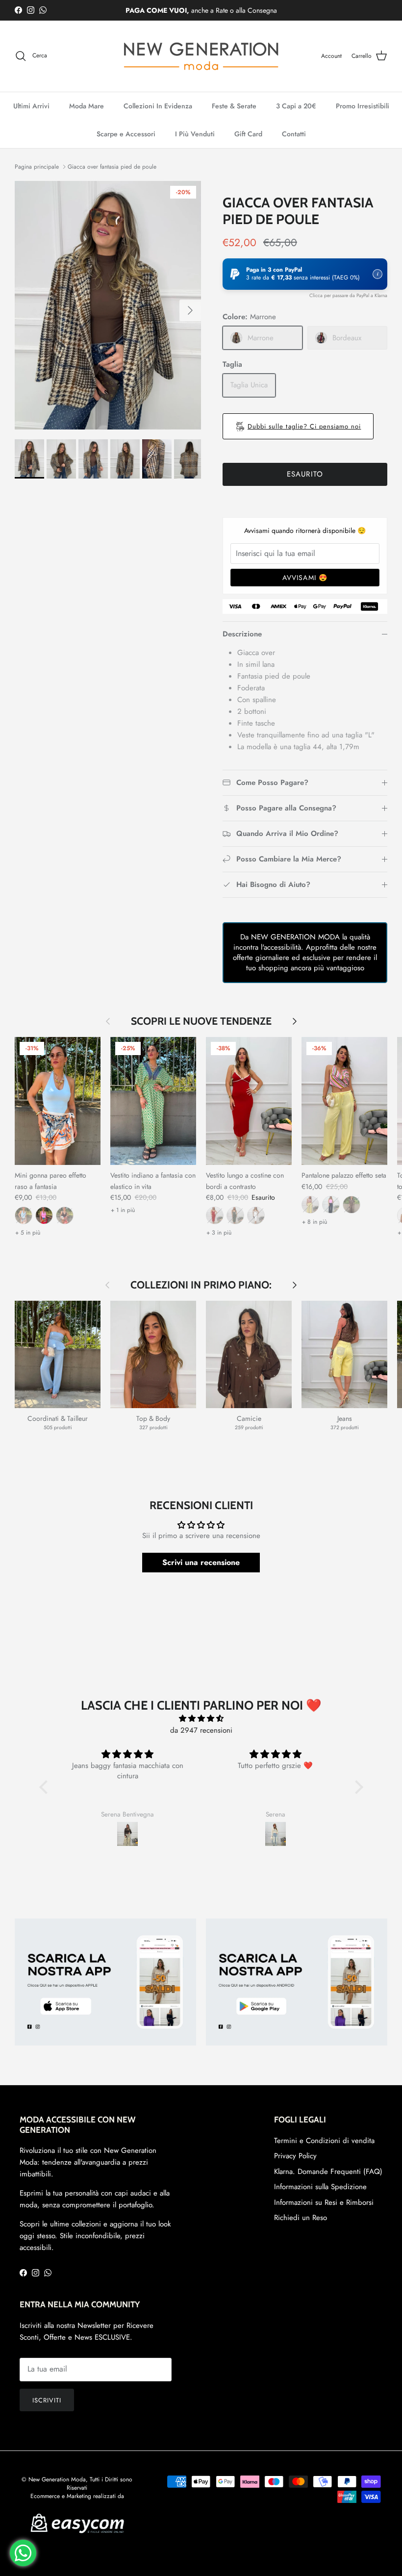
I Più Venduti (195, 134)
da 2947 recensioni (201, 1730)
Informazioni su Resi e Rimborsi (324, 2202)
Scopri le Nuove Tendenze (201, 1022)
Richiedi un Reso (301, 2218)
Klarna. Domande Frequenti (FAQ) (328, 2172)
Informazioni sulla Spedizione (320, 2187)
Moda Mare (87, 106)
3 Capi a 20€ (296, 106)
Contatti (294, 134)
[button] (305, 274)
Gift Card (248, 134)
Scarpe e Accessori (126, 134)
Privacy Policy (295, 2156)
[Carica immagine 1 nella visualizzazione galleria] (108, 305)
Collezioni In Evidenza (158, 106)
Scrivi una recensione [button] (201, 1562)
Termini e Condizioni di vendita (324, 2141)
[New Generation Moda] (201, 56)
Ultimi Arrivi (31, 106)
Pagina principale (37, 167)
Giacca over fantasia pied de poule (112, 167)
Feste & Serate (234, 106)
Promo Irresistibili (363, 106)
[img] (201, 1718)
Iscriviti (47, 2400)
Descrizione (242, 634)
